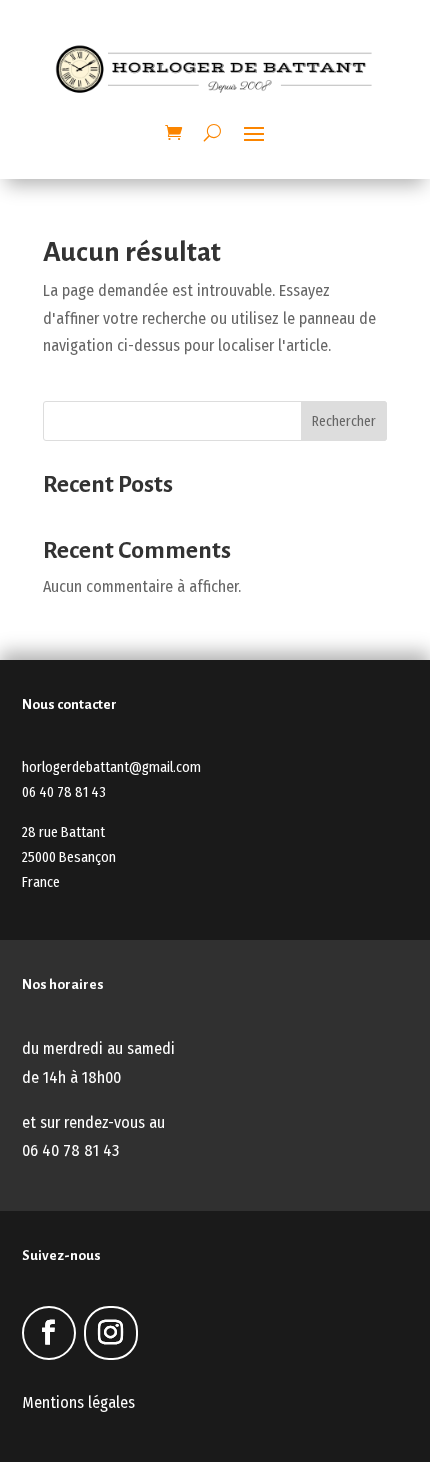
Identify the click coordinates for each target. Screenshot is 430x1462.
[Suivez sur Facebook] (49, 1333)
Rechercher (344, 421)
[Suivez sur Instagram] (111, 1333)
